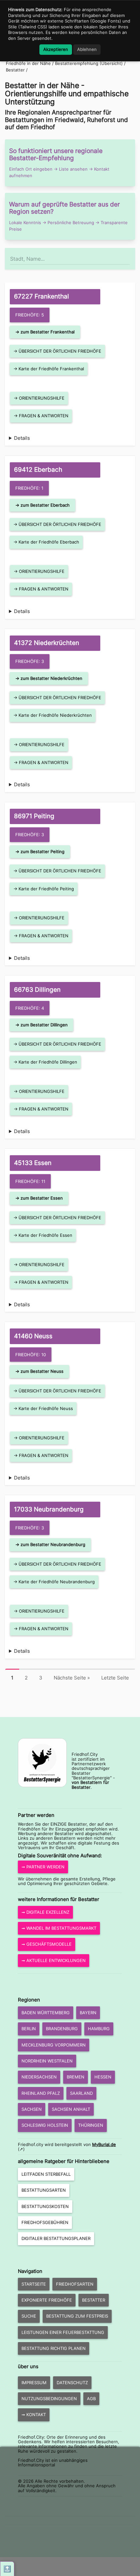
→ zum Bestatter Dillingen (42, 1025)
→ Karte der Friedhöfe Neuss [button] (43, 1408)
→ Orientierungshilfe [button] (39, 398)
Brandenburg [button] (62, 2029)
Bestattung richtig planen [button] (54, 2348)
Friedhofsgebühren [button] (45, 2222)
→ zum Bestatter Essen (39, 1198)
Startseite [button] (34, 2284)
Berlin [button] (29, 2029)
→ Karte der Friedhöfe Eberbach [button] (46, 542)
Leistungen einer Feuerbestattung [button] (63, 2332)
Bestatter (16, 70)
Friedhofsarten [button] (75, 2284)
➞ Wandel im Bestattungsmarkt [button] (59, 1928)
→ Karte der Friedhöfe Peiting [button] (44, 889)
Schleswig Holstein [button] (45, 2125)
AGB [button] (91, 2399)
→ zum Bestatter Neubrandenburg (50, 1544)
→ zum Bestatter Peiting (40, 851)
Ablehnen (87, 49)
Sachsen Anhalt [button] (71, 2109)
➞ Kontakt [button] (34, 2415)
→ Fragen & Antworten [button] (41, 416)
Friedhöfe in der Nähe (28, 63)
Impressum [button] (34, 2383)
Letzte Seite (115, 1678)
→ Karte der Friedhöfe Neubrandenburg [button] (54, 1582)
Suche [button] (29, 2316)
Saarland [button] (81, 2093)
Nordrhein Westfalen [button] (47, 2061)
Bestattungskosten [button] (45, 2206)
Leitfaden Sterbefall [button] (46, 2174)
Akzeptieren (56, 49)
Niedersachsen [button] (39, 2077)
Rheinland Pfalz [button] (41, 2093)
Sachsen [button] (32, 2109)
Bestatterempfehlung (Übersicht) (89, 63)
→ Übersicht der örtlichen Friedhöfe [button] (57, 351)
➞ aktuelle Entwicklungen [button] (54, 1960)
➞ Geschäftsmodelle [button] (47, 1944)
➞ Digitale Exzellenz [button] (45, 1912)
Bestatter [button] (94, 2300)
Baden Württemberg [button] (46, 2013)
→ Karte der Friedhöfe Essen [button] (43, 1235)
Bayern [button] (88, 2013)
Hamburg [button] (99, 2029)
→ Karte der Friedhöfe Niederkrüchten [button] (53, 715)
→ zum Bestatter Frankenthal (45, 332)
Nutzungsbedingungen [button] (49, 2399)
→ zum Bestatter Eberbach (42, 505)
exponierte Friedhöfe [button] (47, 2300)
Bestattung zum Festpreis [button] (77, 2316)
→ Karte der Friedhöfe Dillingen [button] (45, 1062)
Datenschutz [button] (72, 2383)
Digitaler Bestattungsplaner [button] (56, 2238)
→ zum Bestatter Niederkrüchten (49, 678)
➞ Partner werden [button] (43, 1867)
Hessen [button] (103, 2077)
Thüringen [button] (91, 2125)
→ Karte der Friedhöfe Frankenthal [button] (49, 369)
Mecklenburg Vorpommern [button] (54, 2045)
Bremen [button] (76, 2077)
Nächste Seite (72, 1678)
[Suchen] (130, 256)
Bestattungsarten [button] (44, 2190)
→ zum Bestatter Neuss (39, 1371)
